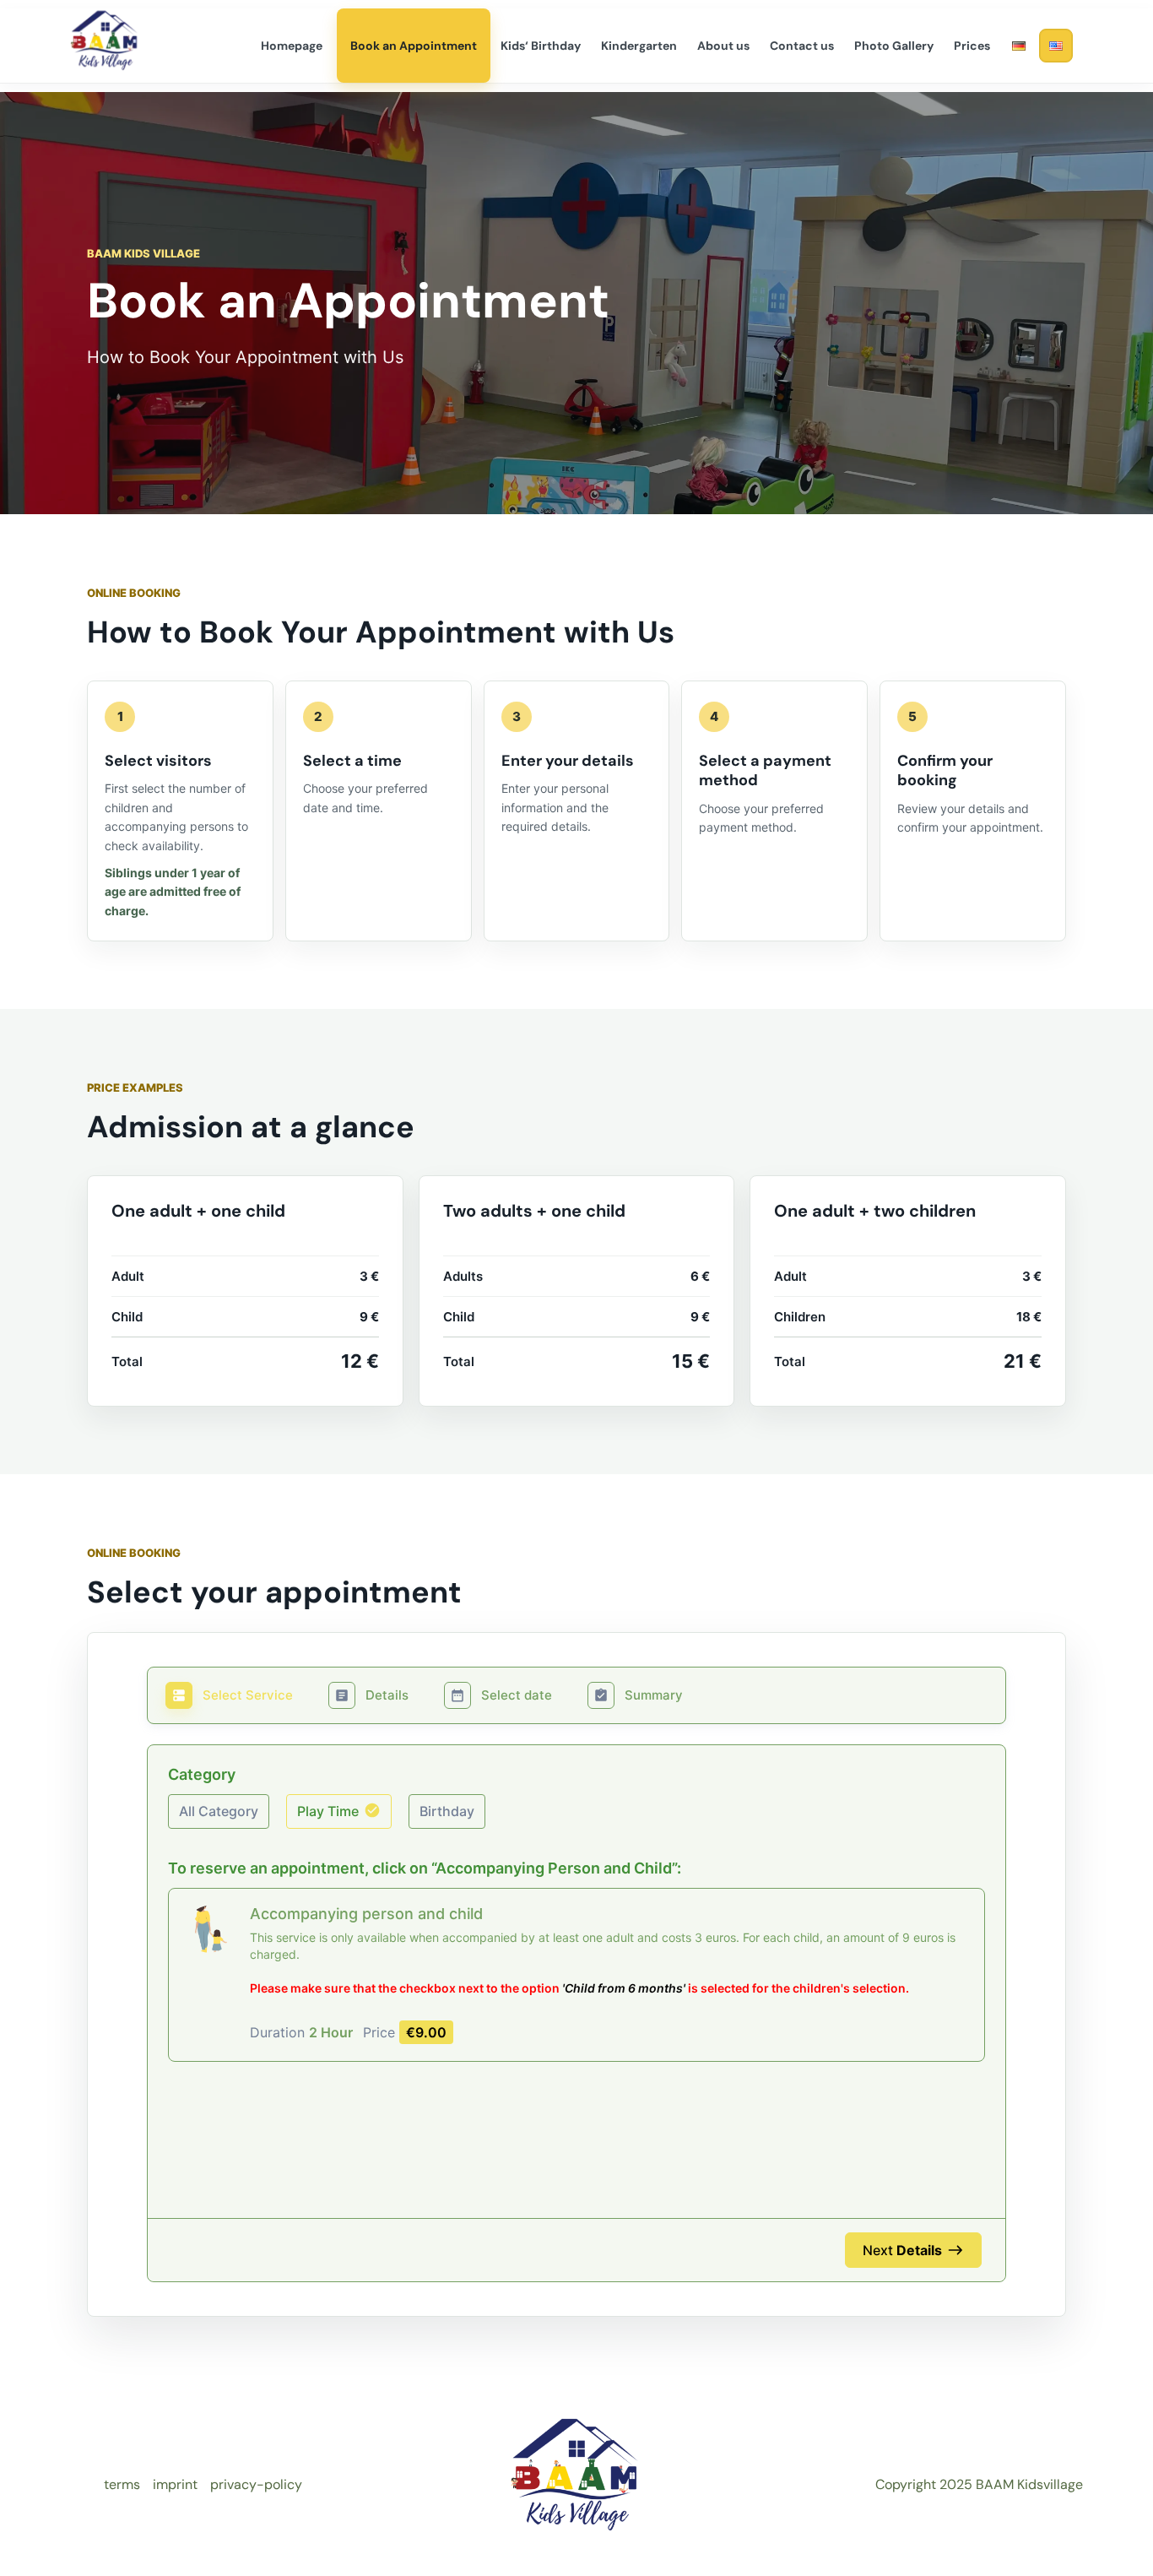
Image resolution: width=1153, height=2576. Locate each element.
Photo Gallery (894, 46)
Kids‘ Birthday (541, 46)
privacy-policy (256, 2484)
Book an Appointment (414, 46)
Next (902, 2250)
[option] (219, 1811)
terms (122, 2484)
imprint (175, 2484)
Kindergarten (639, 46)
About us (723, 46)
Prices (972, 46)
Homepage (292, 46)
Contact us (802, 46)
